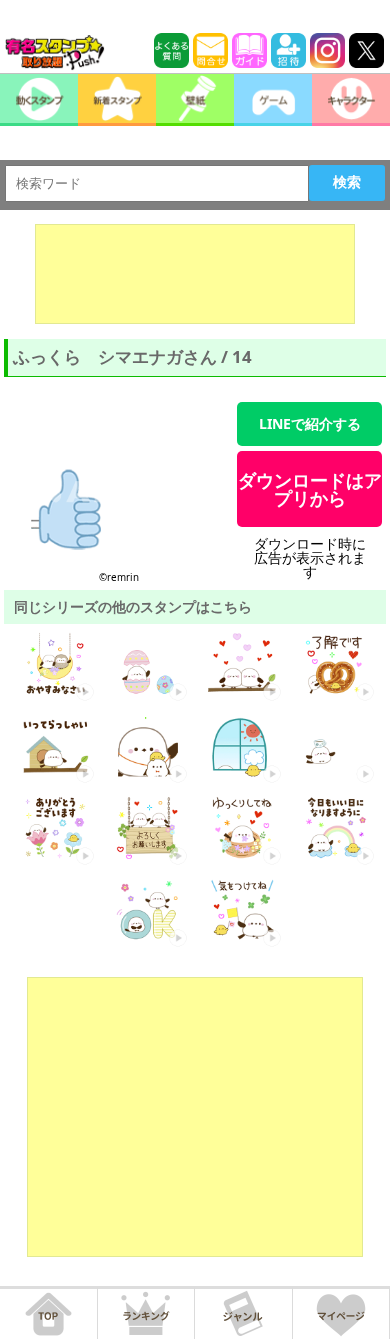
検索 (347, 182)
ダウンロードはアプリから (310, 489)
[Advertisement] (195, 274)
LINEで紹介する (310, 423)
